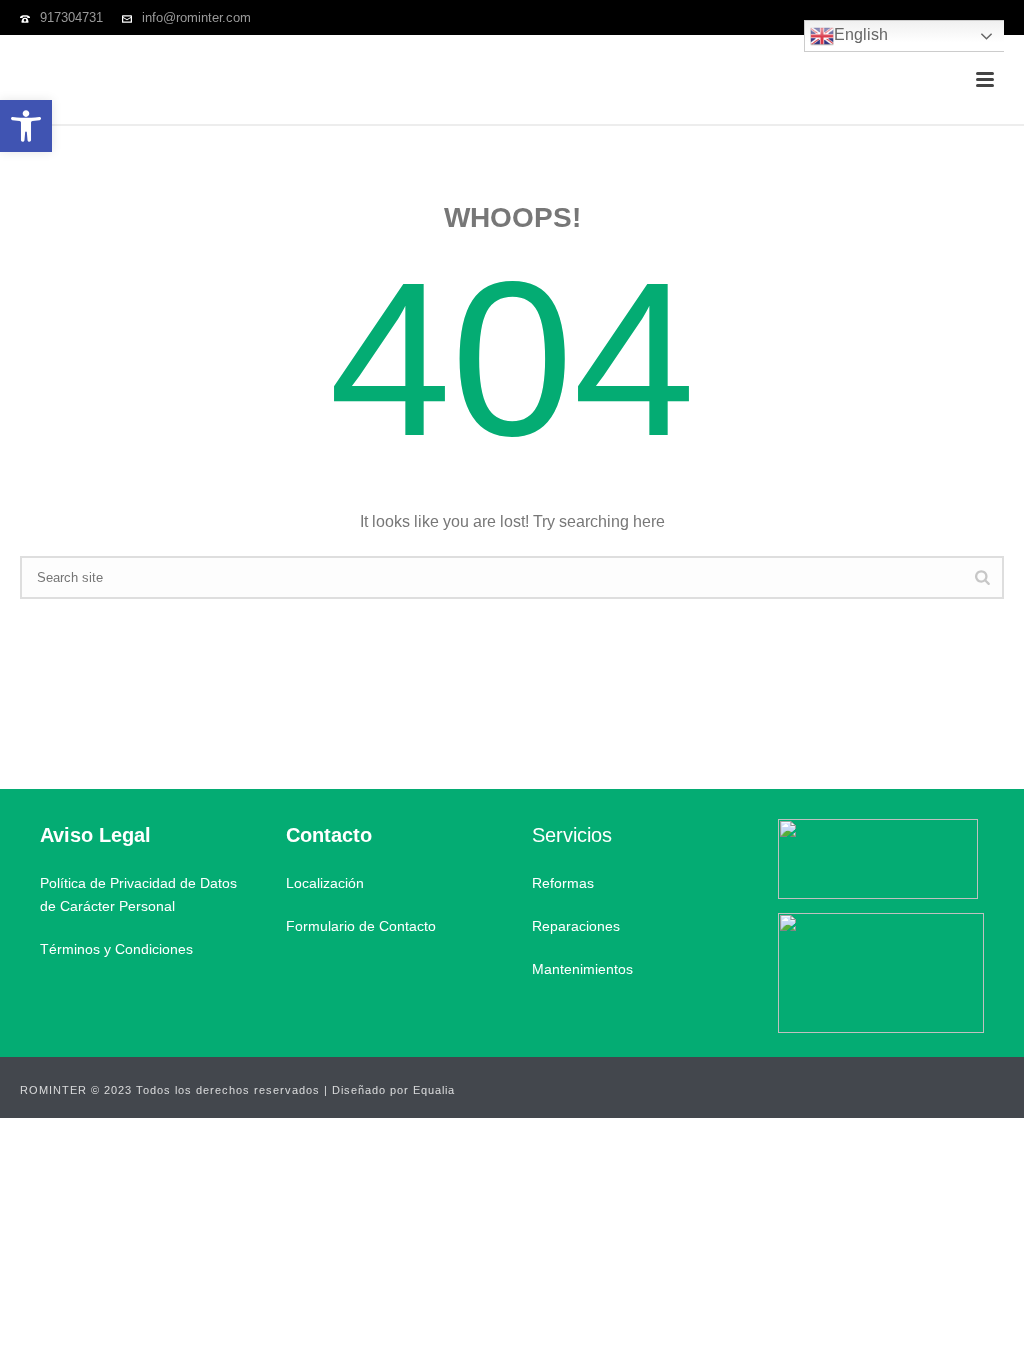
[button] (26, 126)
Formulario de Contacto (361, 926)
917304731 (71, 17)
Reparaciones (576, 926)
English (861, 34)
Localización (325, 883)
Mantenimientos (582, 969)
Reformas (563, 883)
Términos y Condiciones (116, 949)
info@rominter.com (196, 17)
